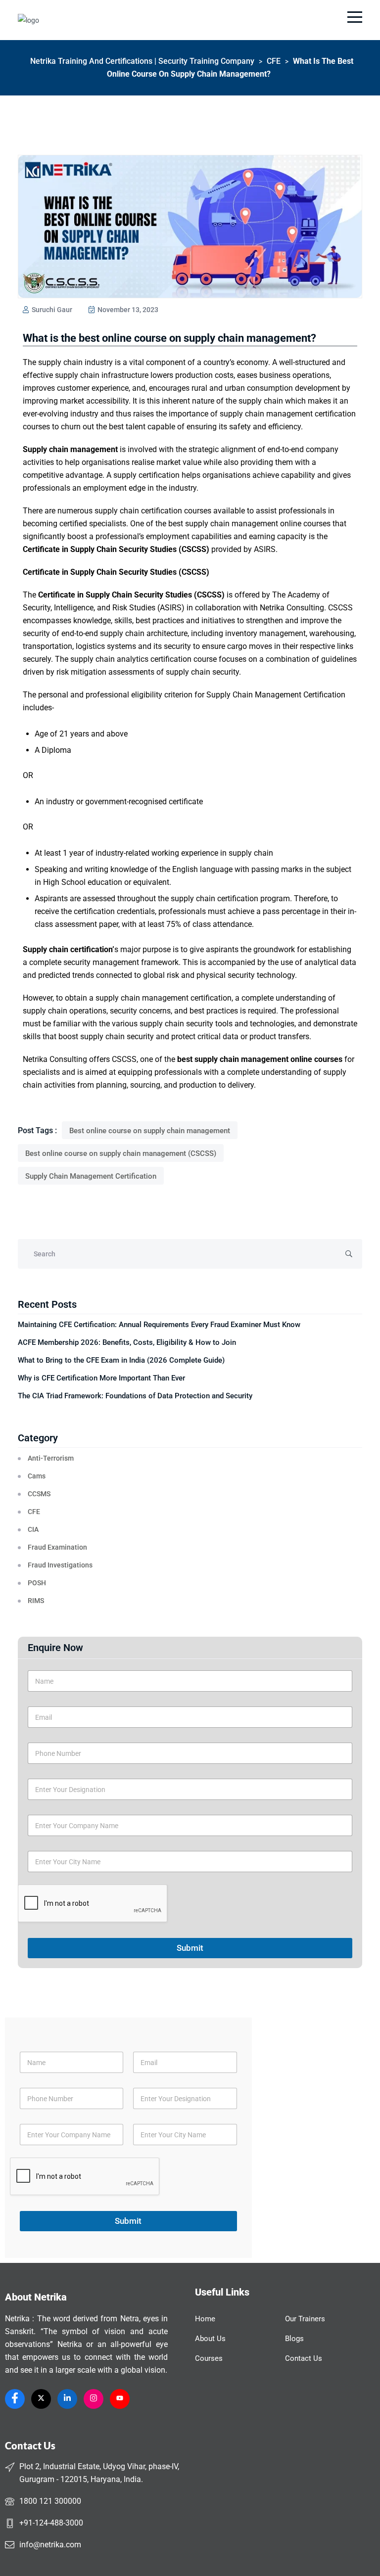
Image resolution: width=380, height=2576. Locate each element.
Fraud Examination (57, 1547)
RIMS (36, 1601)
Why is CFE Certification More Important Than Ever (101, 1378)
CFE (34, 1512)
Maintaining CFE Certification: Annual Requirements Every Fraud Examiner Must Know (159, 1325)
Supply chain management (70, 449)
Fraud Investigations (60, 1565)
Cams (37, 1476)
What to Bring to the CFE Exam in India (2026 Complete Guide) (121, 1360)
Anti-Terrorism (51, 1458)
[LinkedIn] (67, 2399)
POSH (37, 1583)
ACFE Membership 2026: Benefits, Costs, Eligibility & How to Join (127, 1342)
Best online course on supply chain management (150, 1131)
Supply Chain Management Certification (91, 1176)
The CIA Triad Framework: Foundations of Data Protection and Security (135, 1396)
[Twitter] (41, 2399)
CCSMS (39, 1494)
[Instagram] (94, 2399)
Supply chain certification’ (69, 949)
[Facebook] (15, 2399)
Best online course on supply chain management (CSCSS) (121, 1153)
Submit (190, 1948)
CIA (33, 1529)
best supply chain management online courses (260, 1059)
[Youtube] (120, 2399)
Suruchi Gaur (51, 310)
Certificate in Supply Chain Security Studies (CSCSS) (116, 549)
